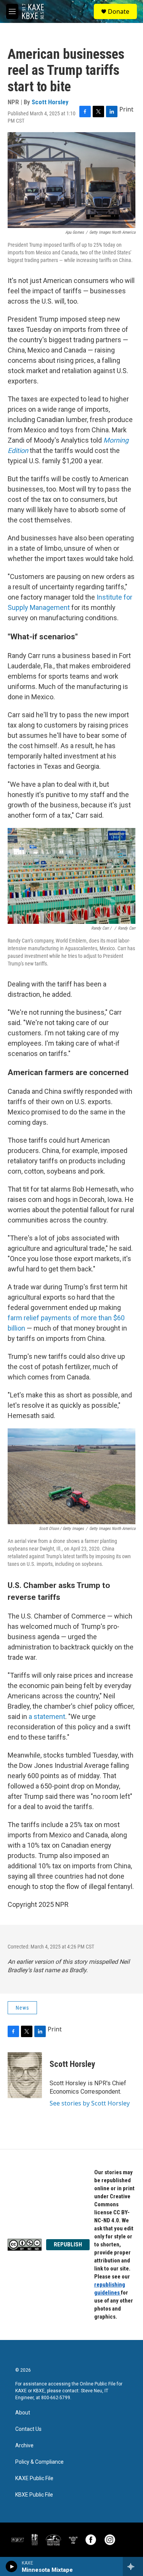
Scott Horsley (50, 102)
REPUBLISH (68, 2244)
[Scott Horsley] (25, 2075)
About (23, 2413)
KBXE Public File (34, 2495)
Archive (24, 2446)
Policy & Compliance (39, 2462)
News (22, 2008)
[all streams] (133, 2566)
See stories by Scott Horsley (90, 2103)
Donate (119, 11)
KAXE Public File (34, 2478)
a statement (47, 1717)
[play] (12, 2566)
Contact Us (28, 2429)
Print (126, 109)
